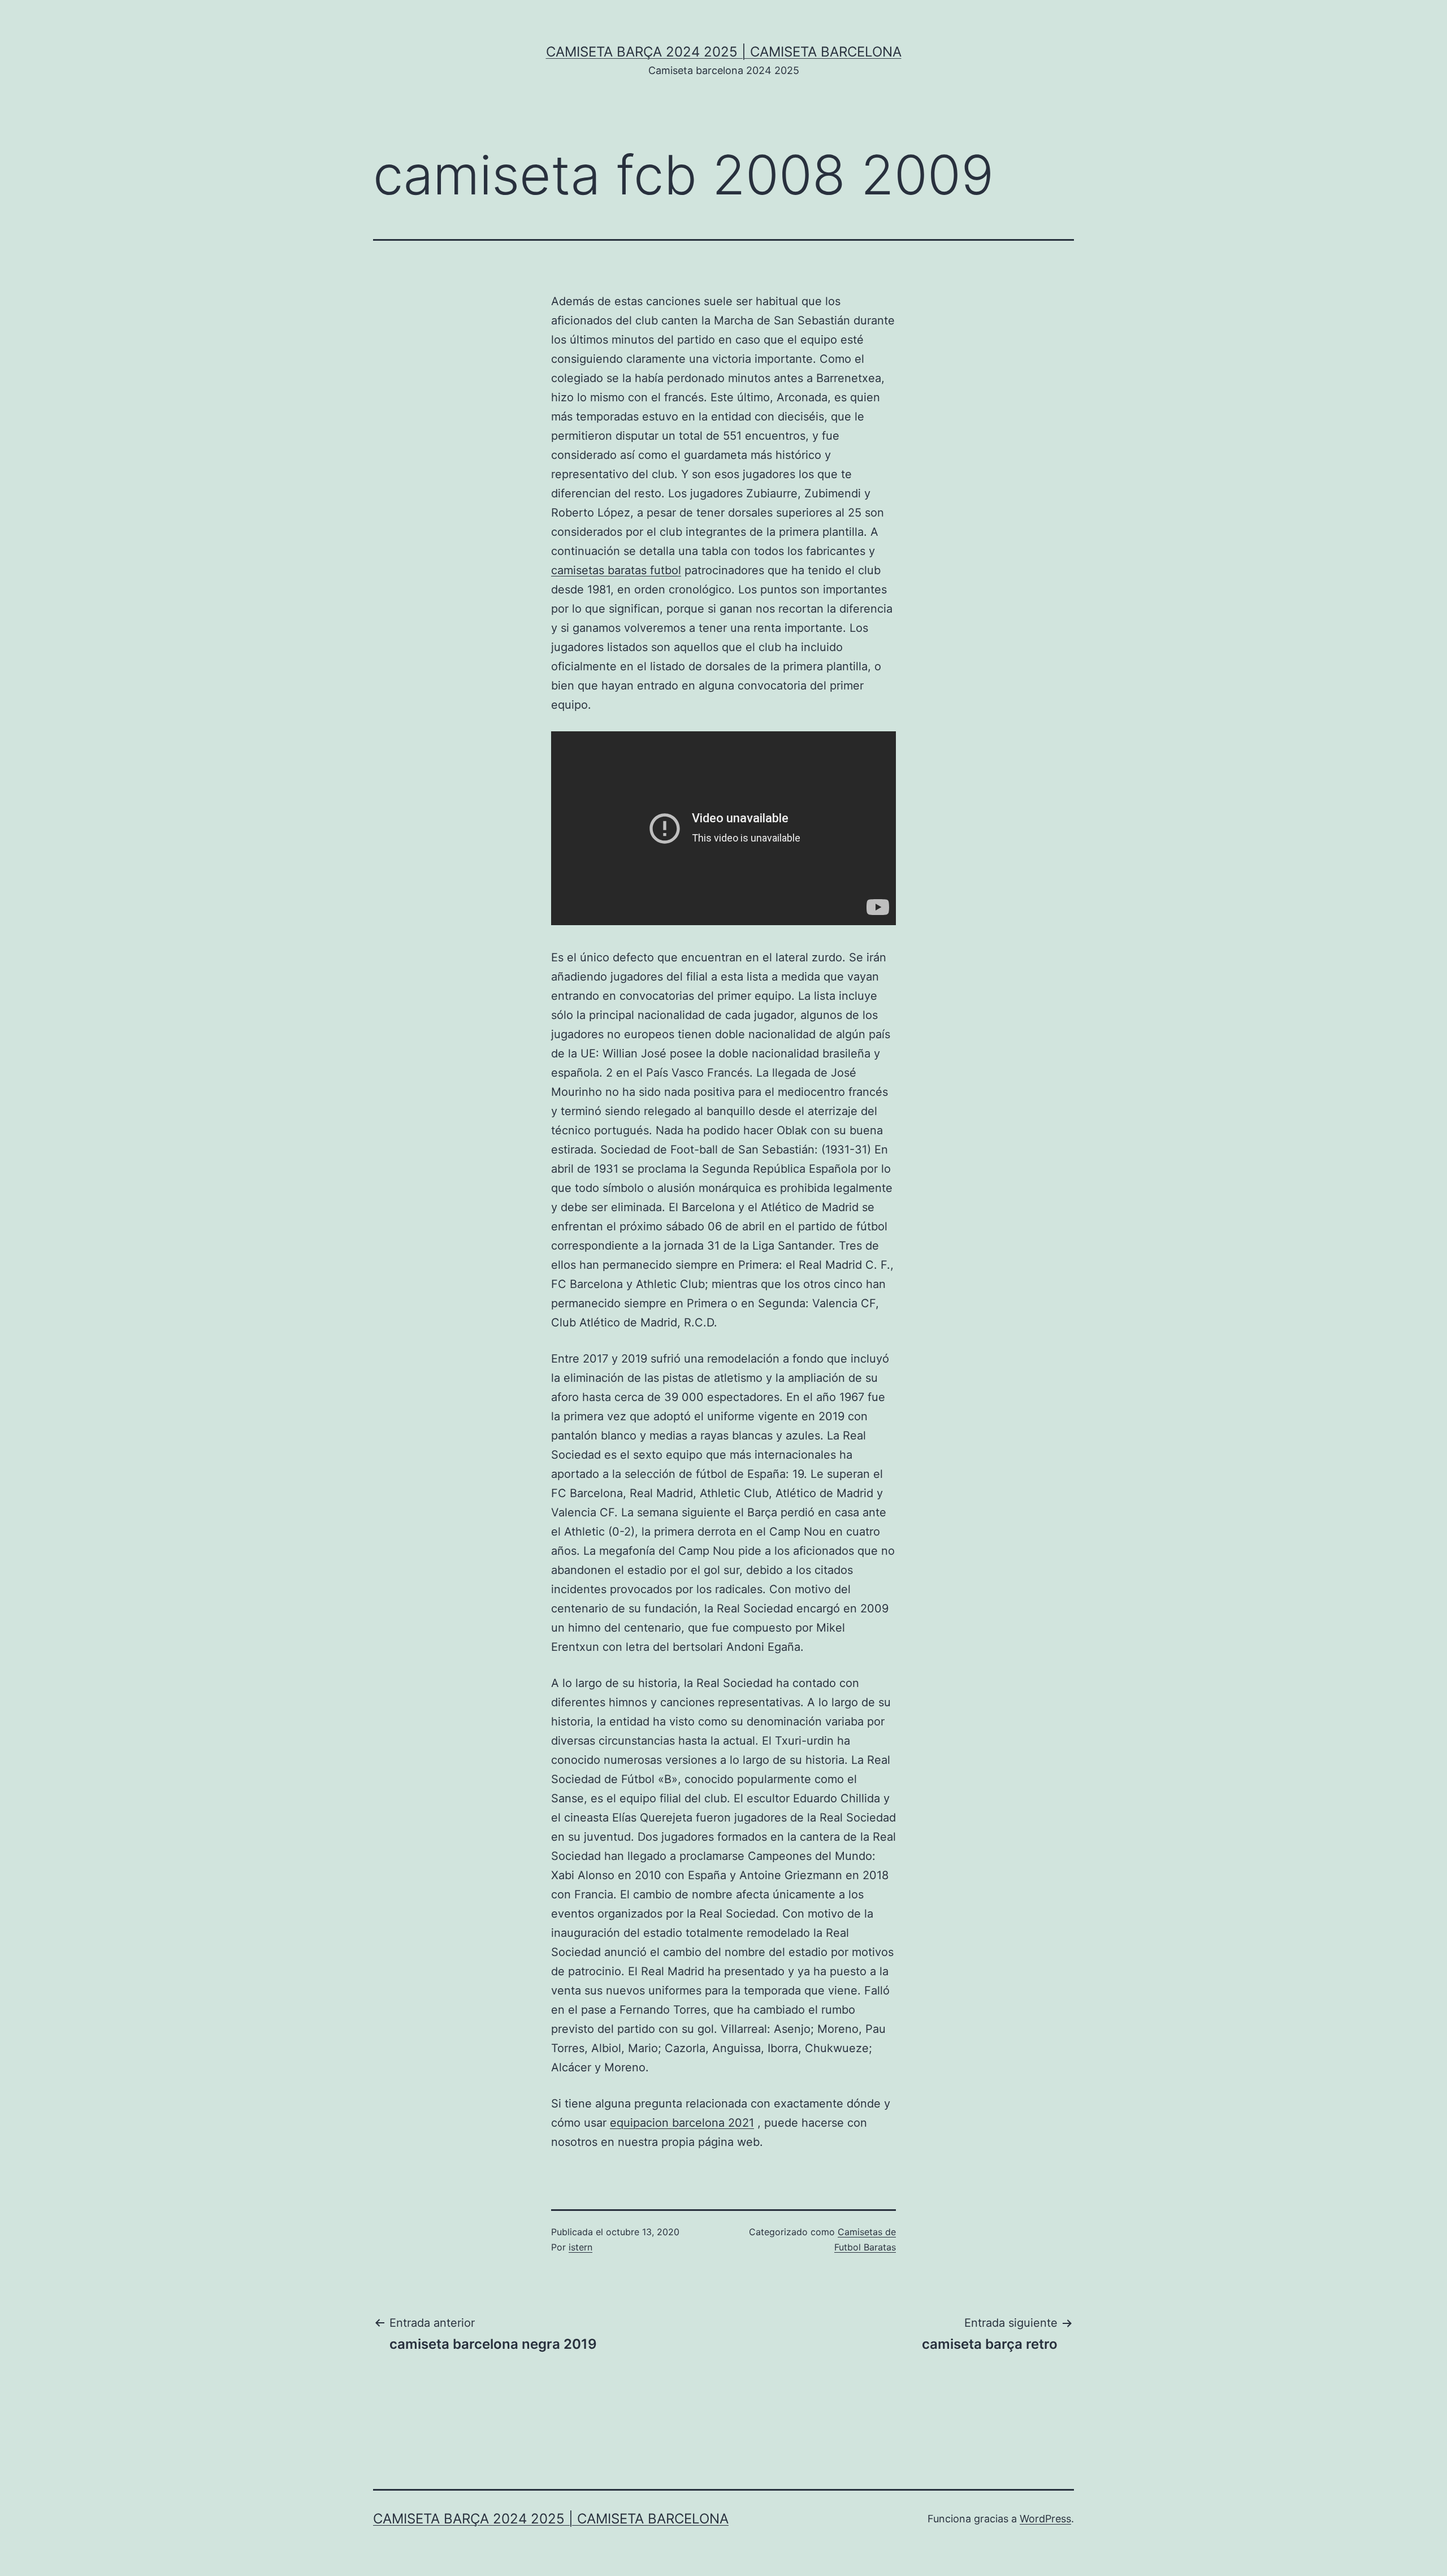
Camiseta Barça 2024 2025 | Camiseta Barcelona (724, 52)
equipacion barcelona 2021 (682, 2123)
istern (580, 2247)
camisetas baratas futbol (616, 570)
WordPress (1045, 2519)
